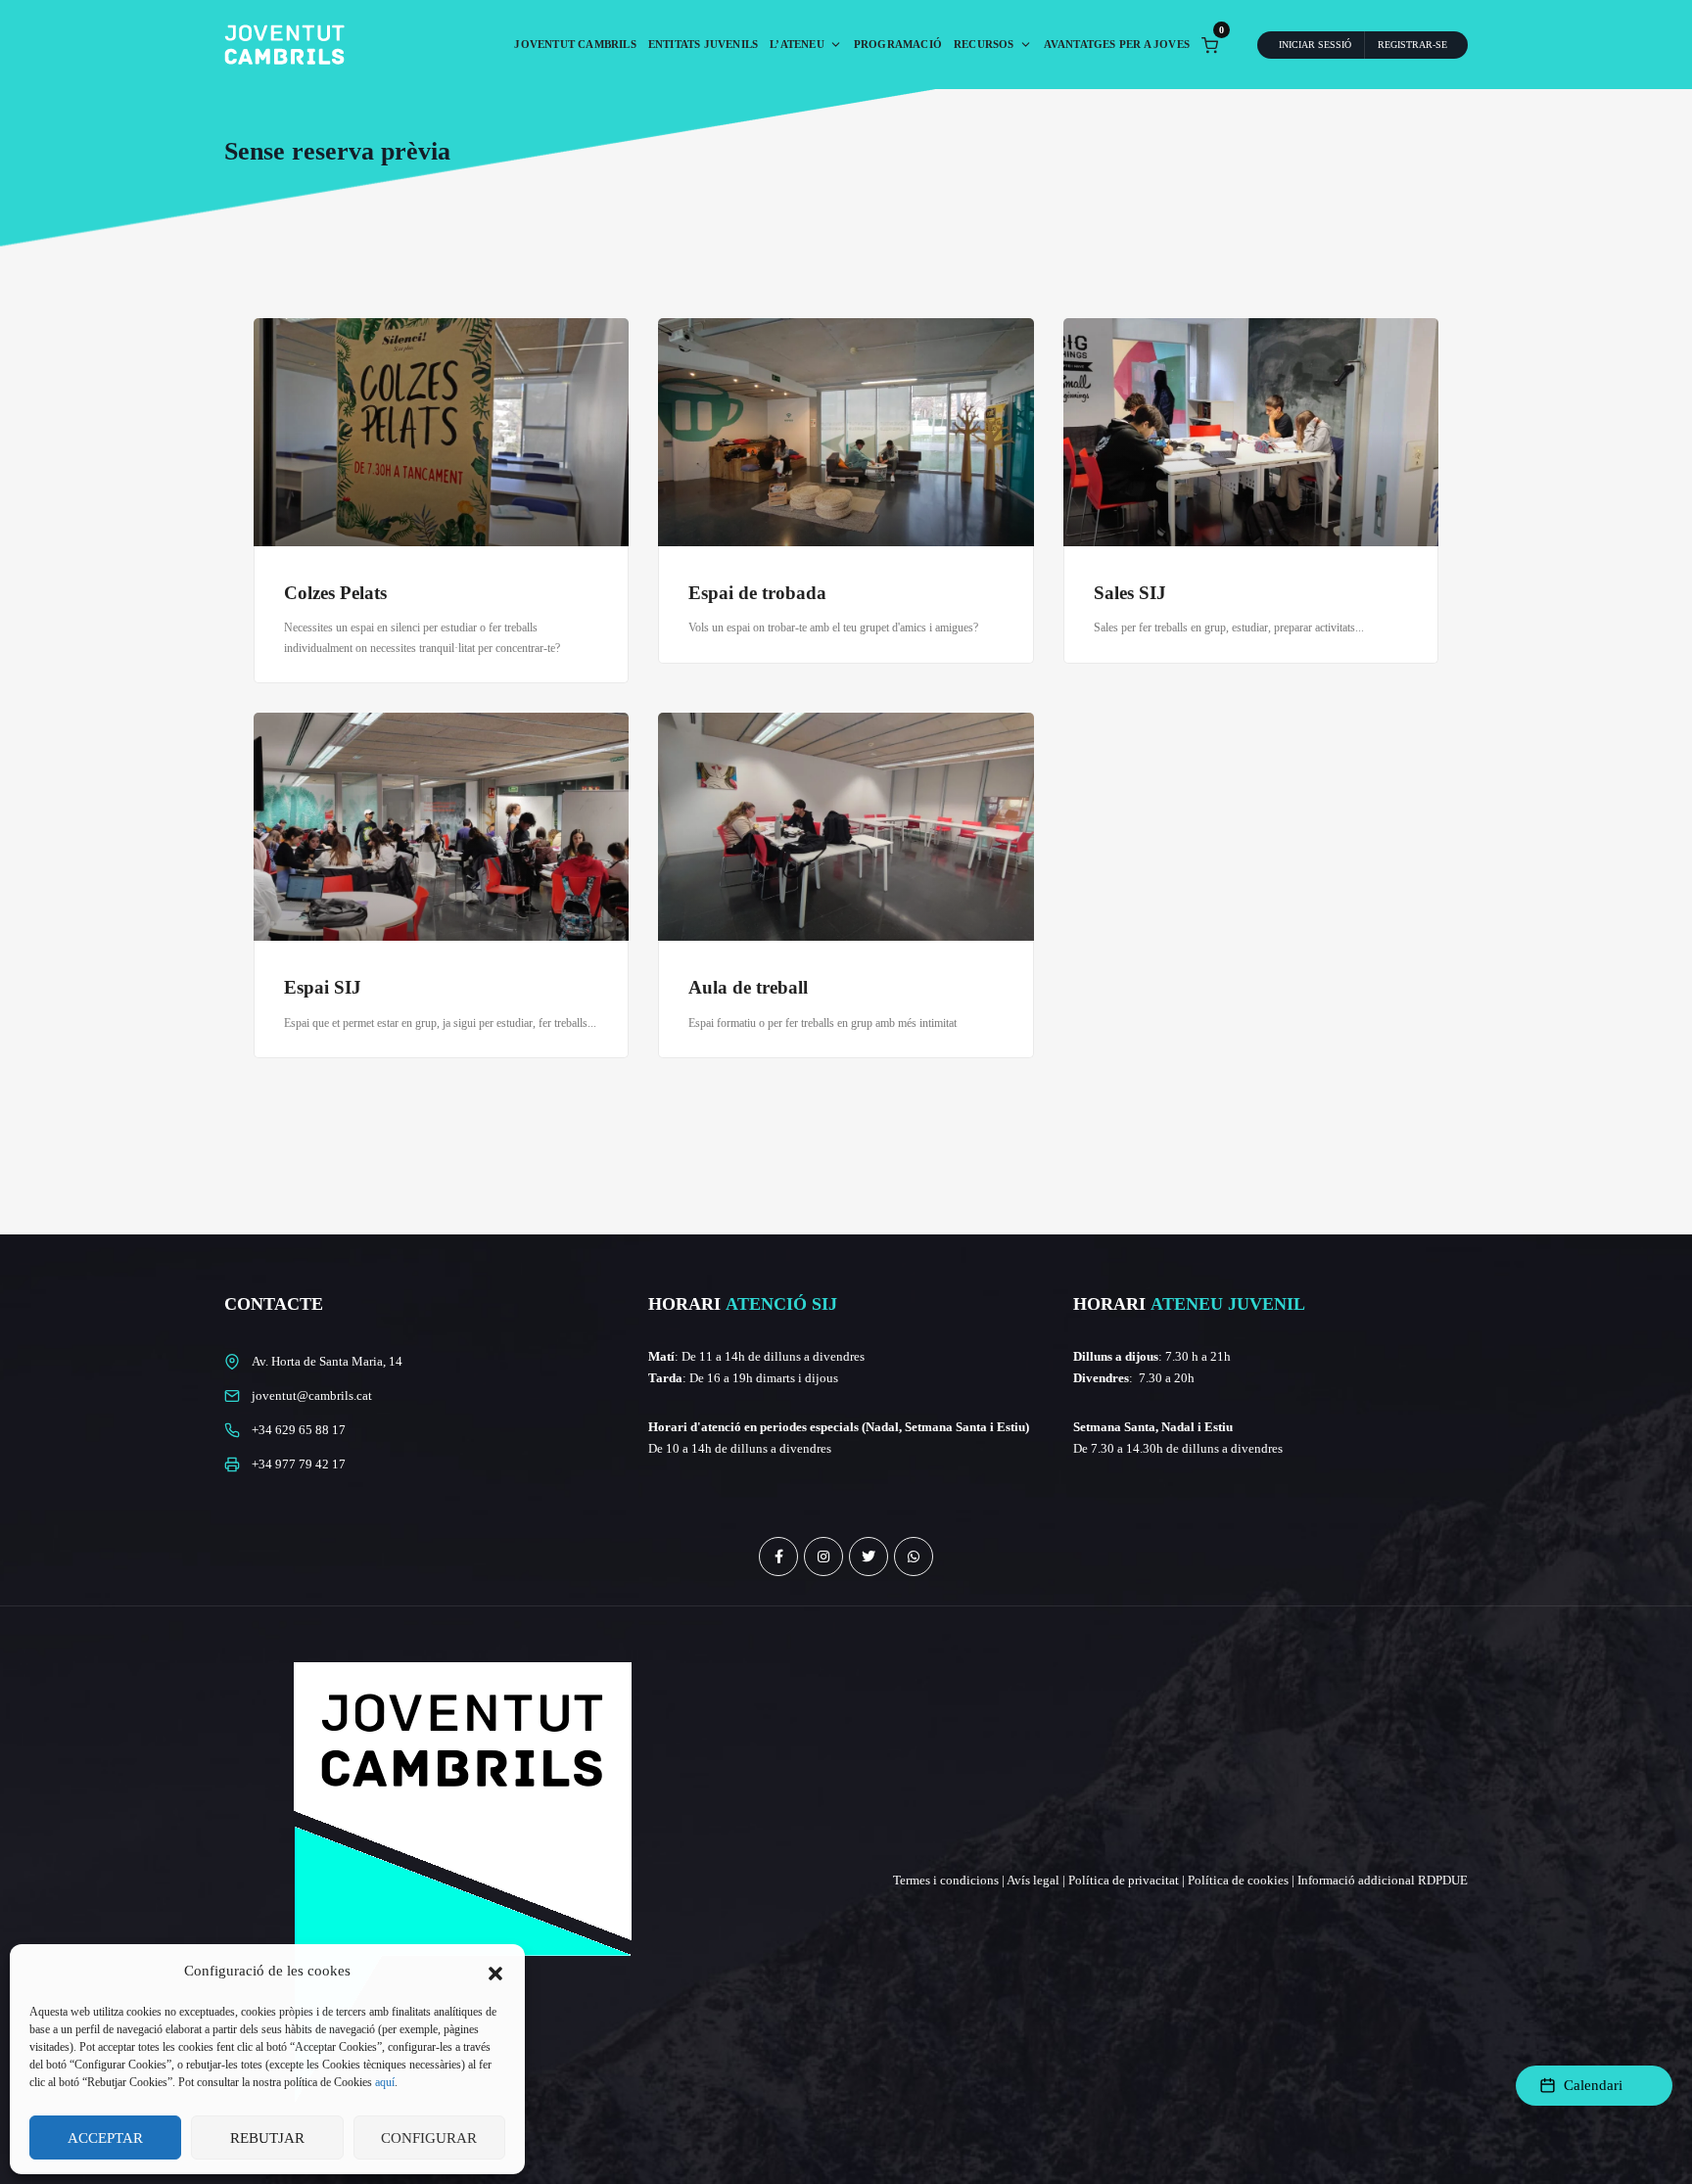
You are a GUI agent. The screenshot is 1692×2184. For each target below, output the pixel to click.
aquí (385, 2082)
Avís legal (1033, 1880)
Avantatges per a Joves (1117, 44)
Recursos (984, 44)
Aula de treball (748, 987)
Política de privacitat (1124, 1880)
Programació (898, 44)
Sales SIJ (1130, 593)
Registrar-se (1412, 45)
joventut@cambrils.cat (312, 1395)
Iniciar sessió (1315, 45)
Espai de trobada (757, 593)
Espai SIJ (323, 987)
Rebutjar (267, 2138)
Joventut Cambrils (575, 44)
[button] (495, 1971)
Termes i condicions (946, 1880)
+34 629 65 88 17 (299, 1430)
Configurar (429, 2138)
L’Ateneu (797, 44)
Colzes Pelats (335, 593)
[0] (1210, 44)
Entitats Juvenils (703, 44)
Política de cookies (1238, 1880)
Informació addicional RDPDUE (1383, 1880)
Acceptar (105, 2138)
